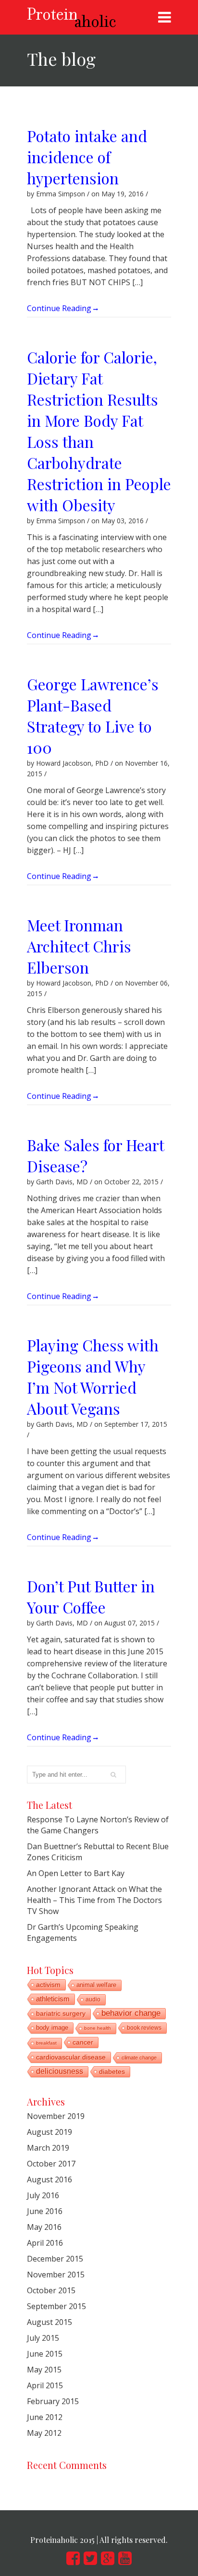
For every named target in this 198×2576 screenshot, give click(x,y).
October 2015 (51, 2290)
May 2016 (44, 2227)
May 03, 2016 (123, 521)
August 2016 (49, 2179)
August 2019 (49, 2132)
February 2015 (53, 2401)
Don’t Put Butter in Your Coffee (91, 1596)
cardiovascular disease (71, 2057)
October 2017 (51, 2164)
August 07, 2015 (130, 1623)
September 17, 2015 (136, 1424)
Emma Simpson (61, 194)
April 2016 (45, 2243)
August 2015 (49, 2322)
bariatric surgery (61, 2014)
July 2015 (43, 2338)
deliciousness (60, 2071)
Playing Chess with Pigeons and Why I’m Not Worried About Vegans (93, 1377)
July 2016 (43, 2195)
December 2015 (55, 2259)
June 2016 (45, 2211)
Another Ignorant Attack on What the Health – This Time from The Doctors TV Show (94, 1900)
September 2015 (56, 2306)
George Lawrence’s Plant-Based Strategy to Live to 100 (93, 716)
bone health (98, 2028)
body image (52, 2028)
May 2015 (44, 2370)
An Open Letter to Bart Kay (76, 1873)
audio (93, 1999)
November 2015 (56, 2275)
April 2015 (45, 2385)
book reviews (144, 2028)
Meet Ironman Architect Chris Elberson (79, 946)
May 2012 (44, 2433)
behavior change (131, 2013)
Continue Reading (60, 307)
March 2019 (48, 2148)
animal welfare (96, 1985)
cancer (83, 2042)
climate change (139, 2058)
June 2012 (45, 2417)
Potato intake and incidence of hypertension (87, 157)
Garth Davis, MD (62, 1182)
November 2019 (56, 2116)
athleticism (53, 1999)
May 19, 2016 (123, 194)
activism (48, 1985)
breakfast (46, 2043)
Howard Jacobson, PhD (72, 763)
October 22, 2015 (131, 1182)
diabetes (112, 2071)
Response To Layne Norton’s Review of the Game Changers (98, 1825)
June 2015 (45, 2354)
